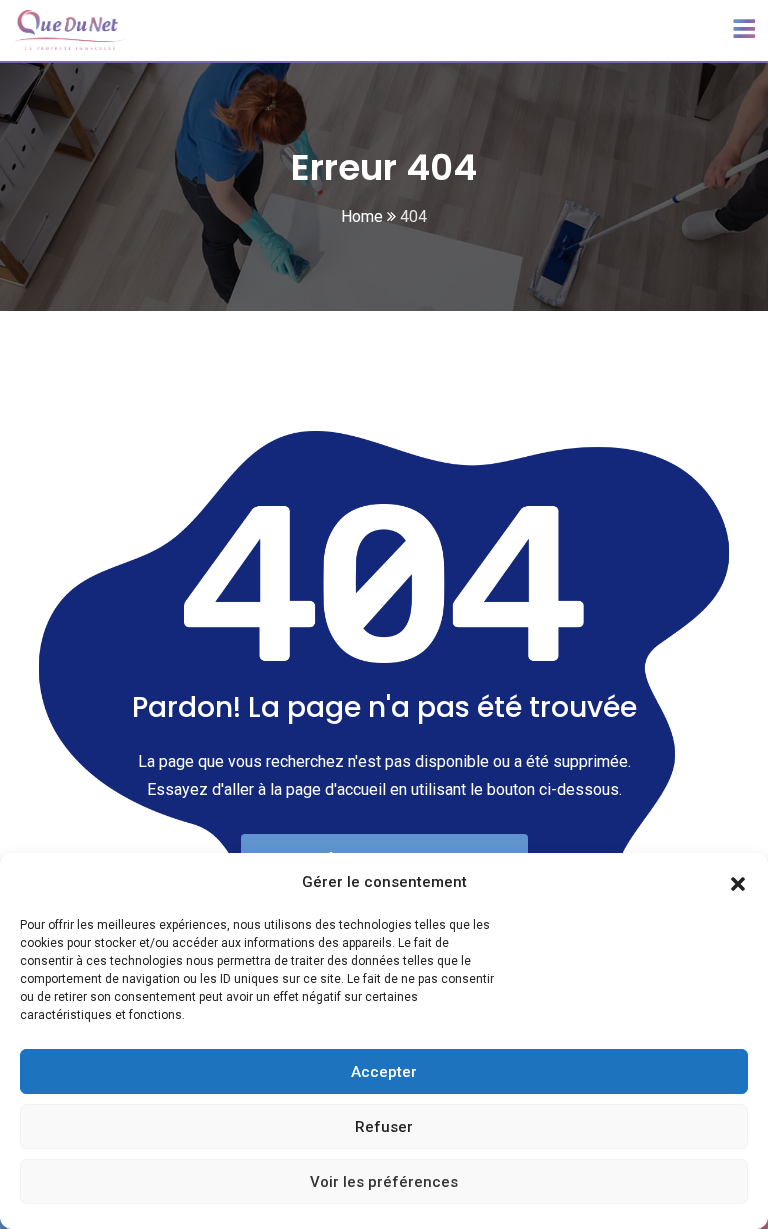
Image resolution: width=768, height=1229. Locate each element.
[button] (738, 882)
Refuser (384, 1127)
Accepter (384, 1072)
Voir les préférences (384, 1182)
